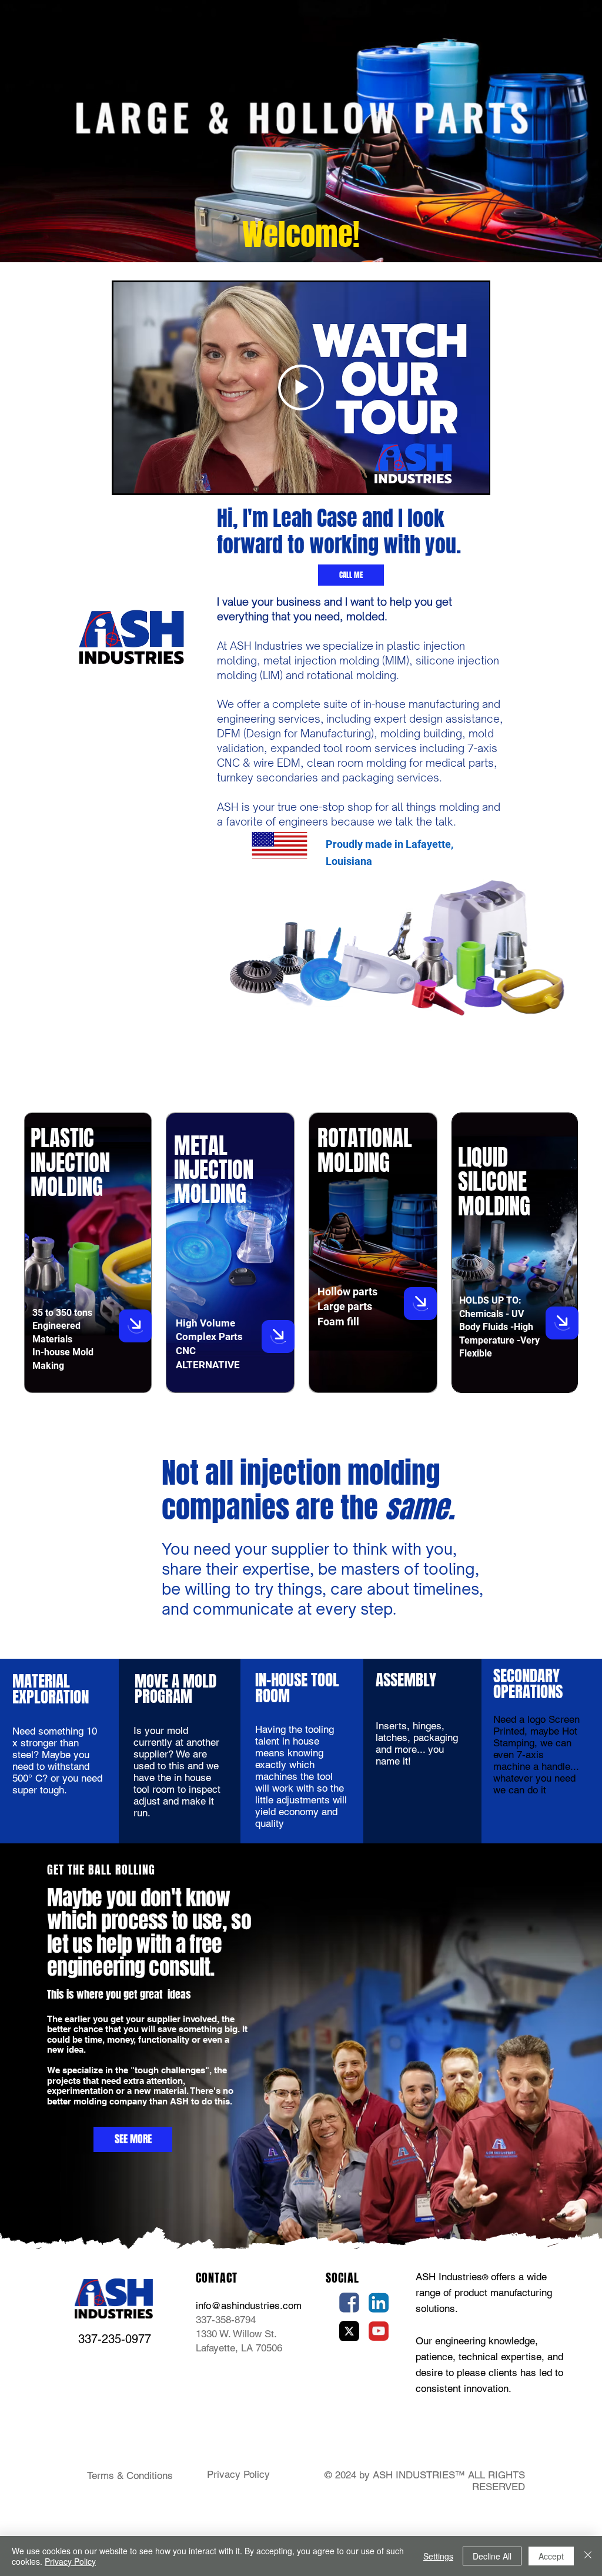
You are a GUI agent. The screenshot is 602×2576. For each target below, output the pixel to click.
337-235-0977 (115, 2339)
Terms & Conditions (130, 2475)
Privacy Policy (238, 2474)
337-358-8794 (226, 2320)
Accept (551, 2556)
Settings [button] (438, 2556)
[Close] (588, 2556)
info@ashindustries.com (249, 2306)
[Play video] (301, 387)
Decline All (492, 2556)
